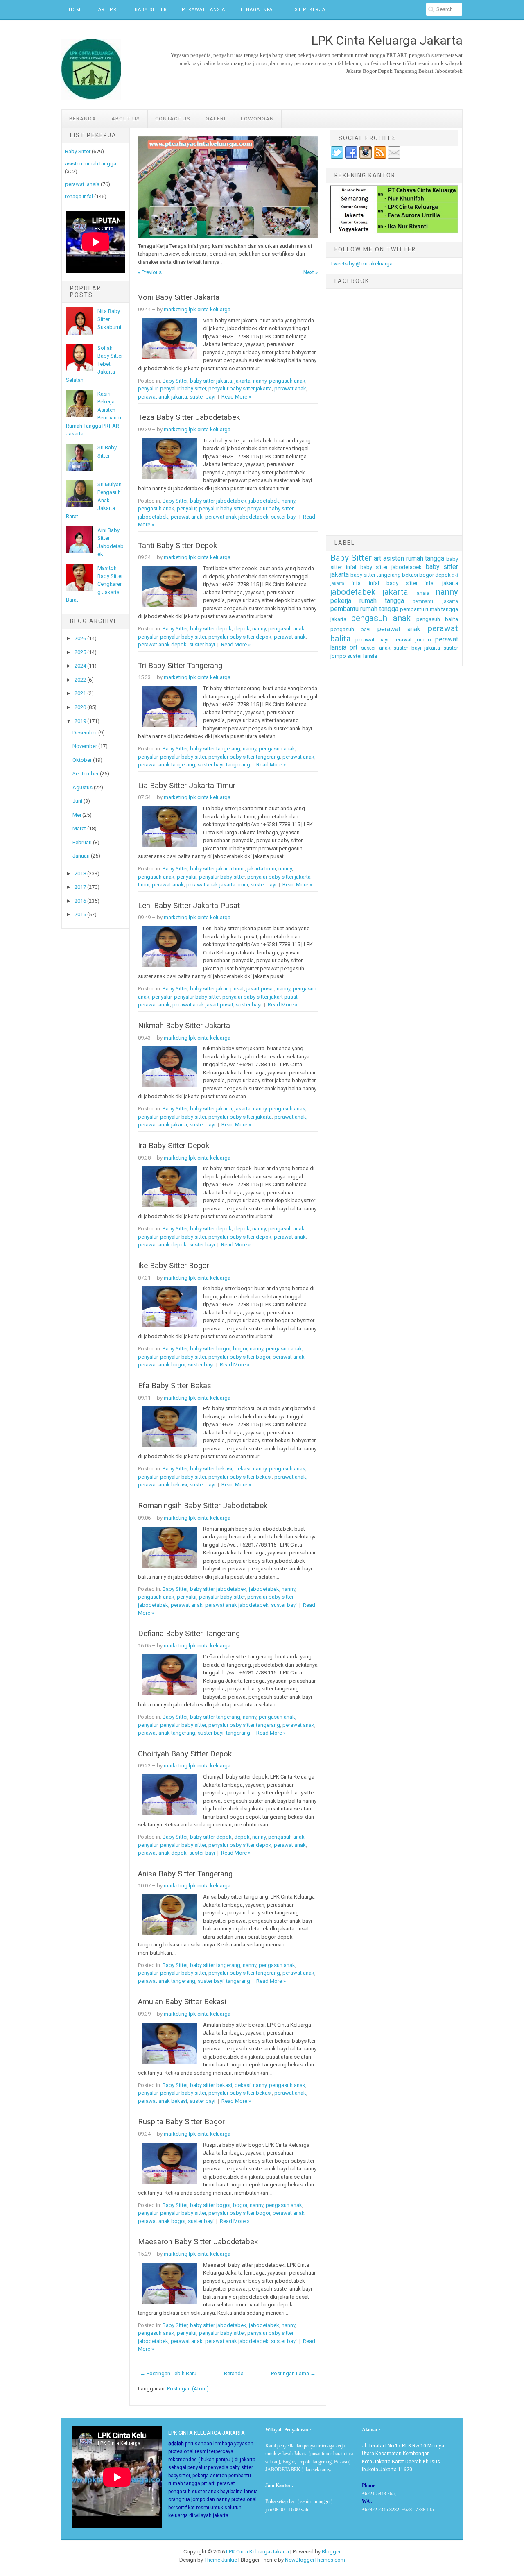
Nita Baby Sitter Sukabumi (109, 319)
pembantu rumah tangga (364, 609)
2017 (80, 887)
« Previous (150, 272)
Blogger (331, 2552)
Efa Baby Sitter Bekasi (175, 1386)
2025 (80, 652)
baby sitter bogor (210, 1349)
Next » (311, 272)
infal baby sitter (393, 583)
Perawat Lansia (203, 10)
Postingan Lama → (293, 2373)
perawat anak (290, 389)
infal (357, 583)
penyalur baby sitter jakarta (240, 389)
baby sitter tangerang (215, 749)
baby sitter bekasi (211, 1469)
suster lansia (362, 656)
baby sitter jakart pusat (217, 989)
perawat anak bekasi (163, 1485)
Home (76, 10)
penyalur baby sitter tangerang (244, 757)
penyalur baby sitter (183, 389)
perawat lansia (82, 184)
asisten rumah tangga (91, 164)
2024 (80, 666)
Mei (77, 815)
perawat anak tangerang (167, 765)
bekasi (243, 1469)
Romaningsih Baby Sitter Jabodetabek (203, 1506)
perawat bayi (372, 640)
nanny (260, 381)
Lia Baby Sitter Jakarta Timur (187, 786)
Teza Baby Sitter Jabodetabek (189, 417)
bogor (240, 1349)
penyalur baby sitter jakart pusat (260, 997)
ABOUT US (126, 119)
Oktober (82, 760)
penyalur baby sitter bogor (239, 1357)
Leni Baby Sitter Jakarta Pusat (189, 906)
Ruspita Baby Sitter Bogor (181, 2122)
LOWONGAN (257, 119)
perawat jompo (412, 640)
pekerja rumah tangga (367, 601)
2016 (80, 901)
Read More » (236, 397)
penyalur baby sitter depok (240, 637)
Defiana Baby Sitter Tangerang (189, 1634)
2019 (80, 721)
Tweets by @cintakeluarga (361, 264)
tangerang (238, 765)
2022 (80, 680)
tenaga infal (79, 196)
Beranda (83, 119)
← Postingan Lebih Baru (168, 2373)
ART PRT (109, 10)
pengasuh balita (437, 619)
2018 (80, 873)
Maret (79, 828)
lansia (422, 593)
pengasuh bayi (351, 629)
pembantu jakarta (435, 601)
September (86, 774)
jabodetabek (264, 501)
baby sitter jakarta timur (217, 869)
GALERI (216, 119)
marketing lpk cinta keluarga (197, 309)
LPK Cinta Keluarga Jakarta (257, 2552)
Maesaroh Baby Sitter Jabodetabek (198, 2242)
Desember (85, 733)
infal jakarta (441, 583)
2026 (80, 638)
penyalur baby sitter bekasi (240, 1477)
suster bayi (202, 397)
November (85, 746)
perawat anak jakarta (163, 397)
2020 (80, 707)
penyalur (148, 389)
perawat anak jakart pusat (203, 1005)
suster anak (376, 648)
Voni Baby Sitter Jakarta (179, 297)
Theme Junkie (221, 2560)
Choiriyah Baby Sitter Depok (185, 1754)
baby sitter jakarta (211, 381)
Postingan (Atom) (188, 2389)
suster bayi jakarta (417, 648)
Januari (81, 856)
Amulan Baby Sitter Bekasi (182, 2002)
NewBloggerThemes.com (315, 2560)
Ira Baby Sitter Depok (174, 1146)
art (377, 559)
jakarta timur (262, 869)
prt (353, 648)
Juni (77, 801)
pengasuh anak (287, 381)
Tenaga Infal (258, 10)
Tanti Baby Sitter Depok (177, 546)
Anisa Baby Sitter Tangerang (185, 1874)
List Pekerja (308, 10)
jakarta (243, 381)
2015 (80, 914)
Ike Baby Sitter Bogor (174, 1266)
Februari (82, 842)
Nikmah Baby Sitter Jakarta (184, 1026)
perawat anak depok (162, 645)
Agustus (82, 787)
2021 (80, 693)
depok (242, 629)
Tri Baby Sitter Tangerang (180, 666)
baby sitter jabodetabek (218, 501)
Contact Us (173, 119)
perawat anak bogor (162, 1365)
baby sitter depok (211, 629)
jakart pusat (260, 989)
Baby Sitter (151, 10)
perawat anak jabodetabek (237, 517)
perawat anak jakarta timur (217, 885)
